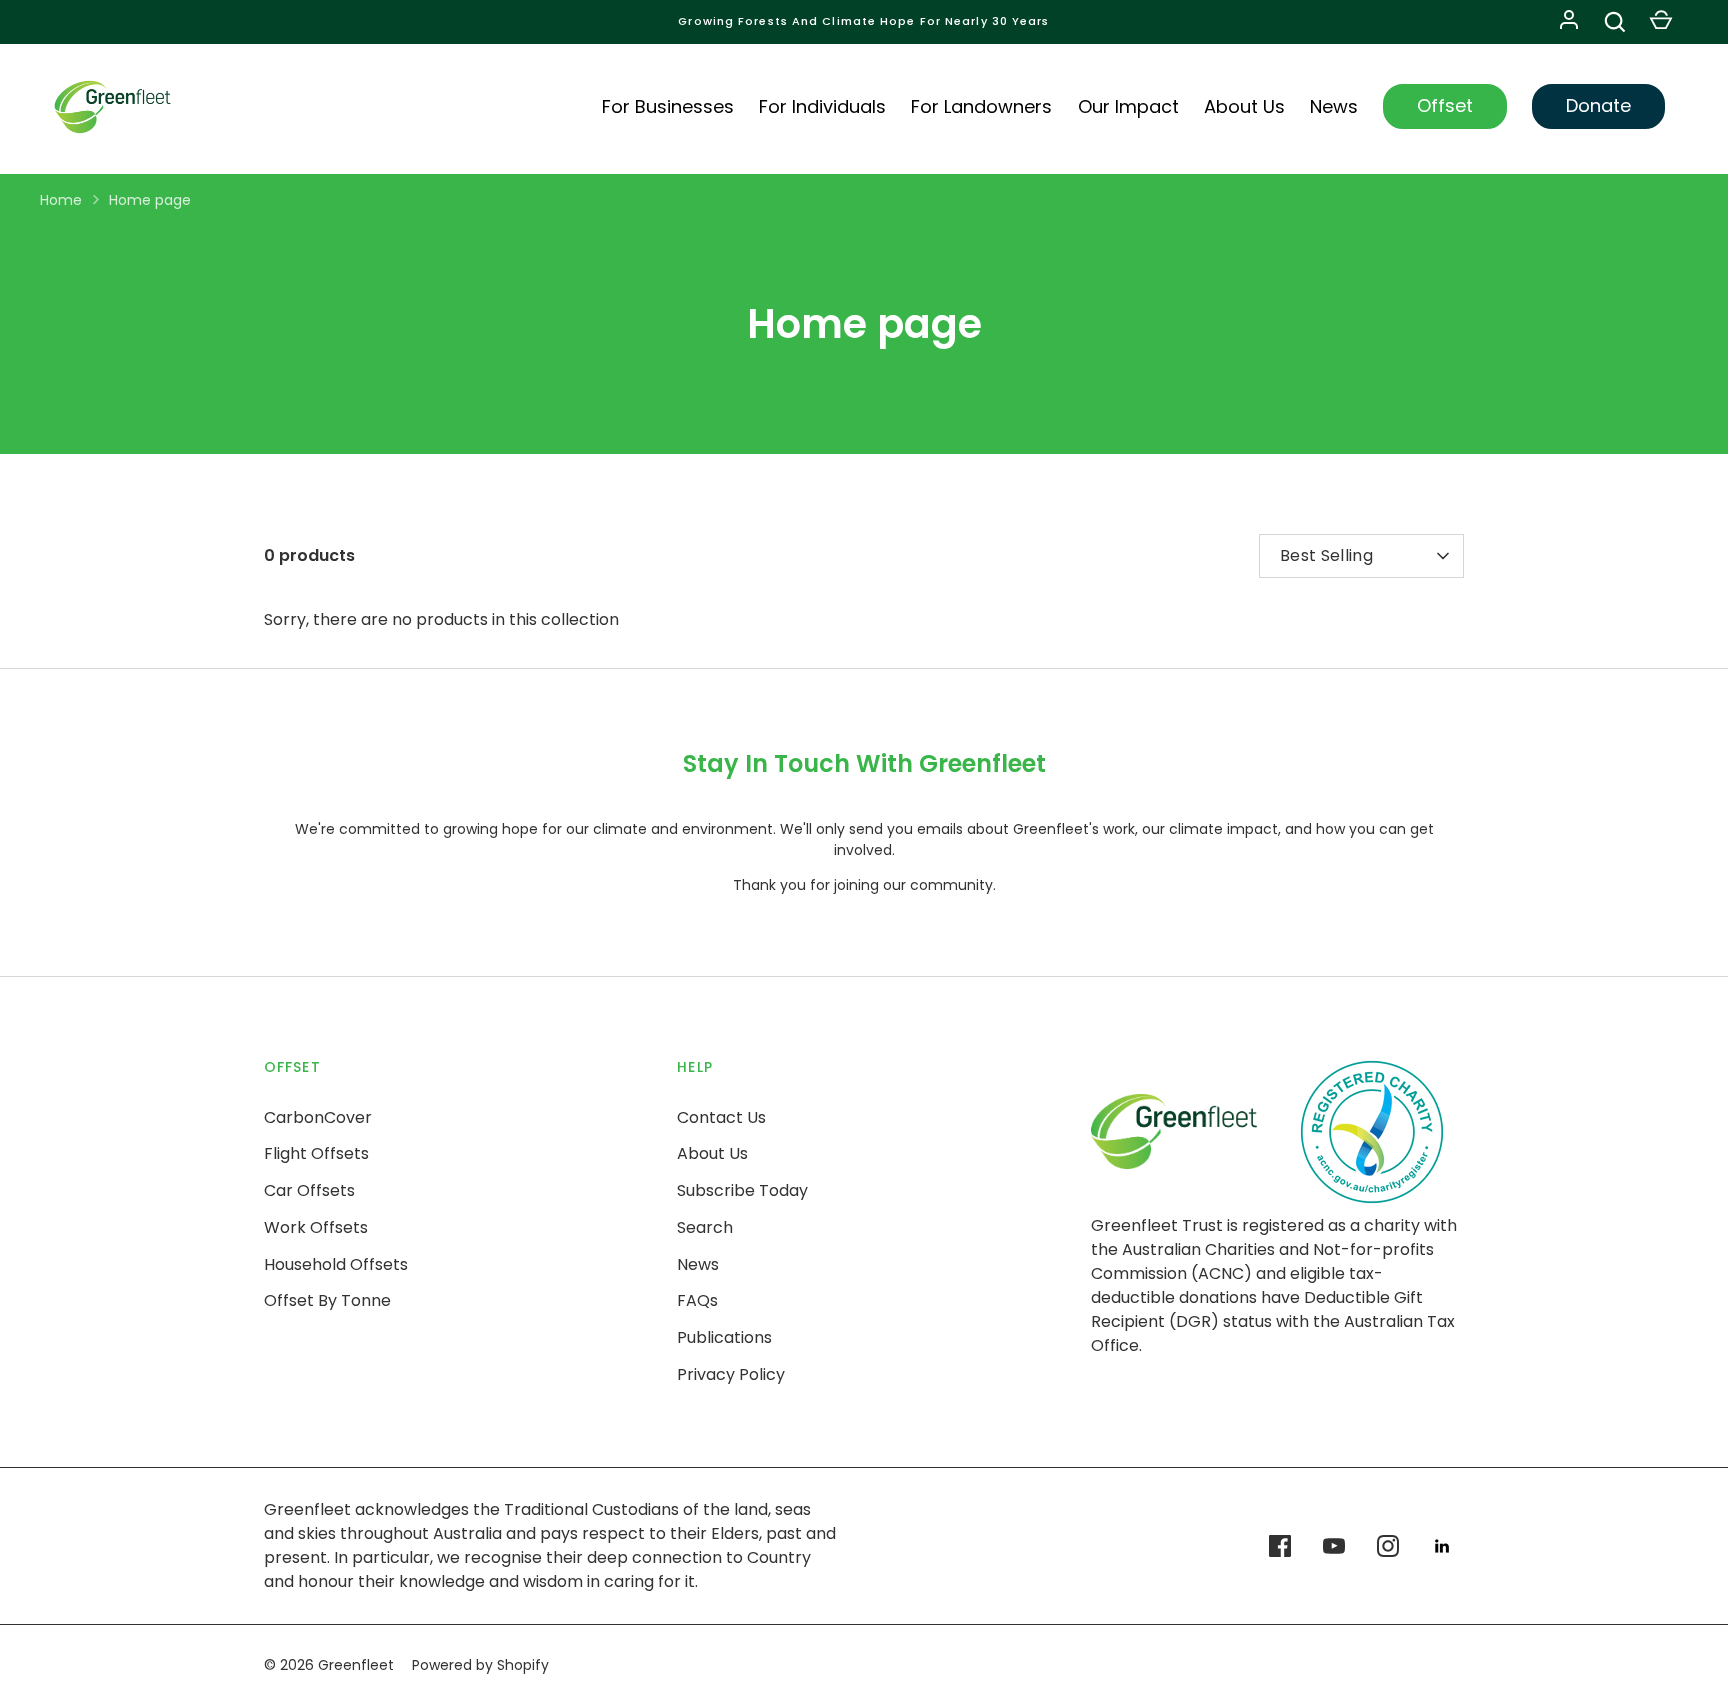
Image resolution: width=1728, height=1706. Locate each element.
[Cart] (1661, 22)
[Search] (1615, 22)
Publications (724, 1337)
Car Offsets (309, 1190)
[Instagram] (1388, 1546)
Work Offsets (316, 1227)
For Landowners (981, 106)
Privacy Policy (731, 1374)
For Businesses (668, 106)
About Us (1244, 106)
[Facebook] (1280, 1546)
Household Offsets (336, 1264)
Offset (1445, 105)
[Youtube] (1334, 1546)
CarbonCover (318, 1117)
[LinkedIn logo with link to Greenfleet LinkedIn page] (1442, 1546)
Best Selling (1326, 555)
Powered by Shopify (480, 1665)
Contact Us (721, 1117)
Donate (1598, 105)
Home (61, 200)
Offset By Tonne (327, 1300)
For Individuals (822, 106)
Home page (150, 200)
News (1334, 106)
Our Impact (1128, 106)
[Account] (1569, 22)
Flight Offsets (316, 1153)
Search (705, 1227)
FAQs (697, 1300)
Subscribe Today (742, 1190)
